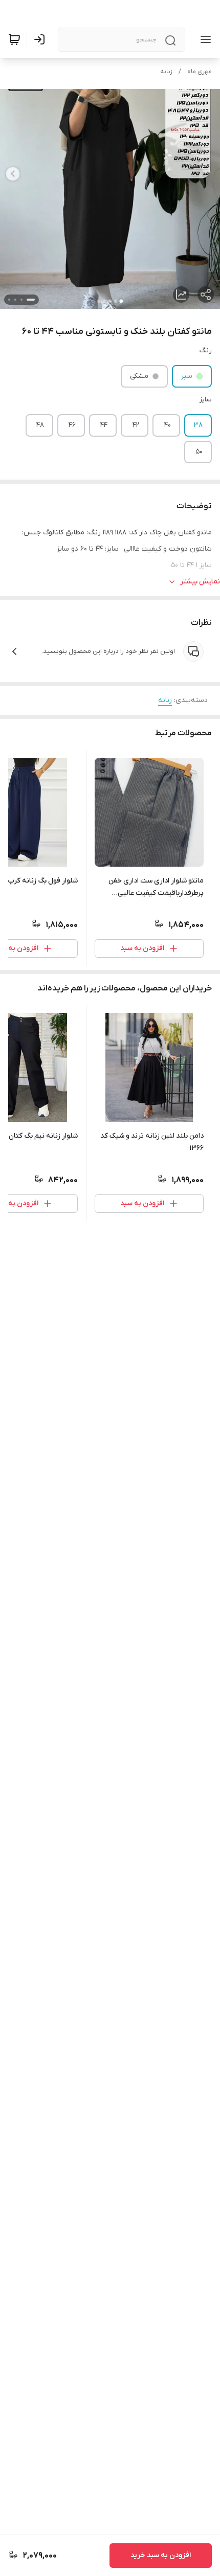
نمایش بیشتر (200, 582)
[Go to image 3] (15, 300)
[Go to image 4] (9, 300)
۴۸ (40, 425)
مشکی (139, 376)
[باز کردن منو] (204, 39)
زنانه (166, 72)
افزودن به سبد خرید (161, 2555)
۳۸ (198, 425)
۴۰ (168, 425)
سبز (187, 376)
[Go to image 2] (21, 300)
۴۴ (104, 425)
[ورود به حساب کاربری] (41, 39)
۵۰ (199, 452)
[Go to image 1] (31, 300)
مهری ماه (200, 72)
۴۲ (136, 425)
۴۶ (72, 425)
